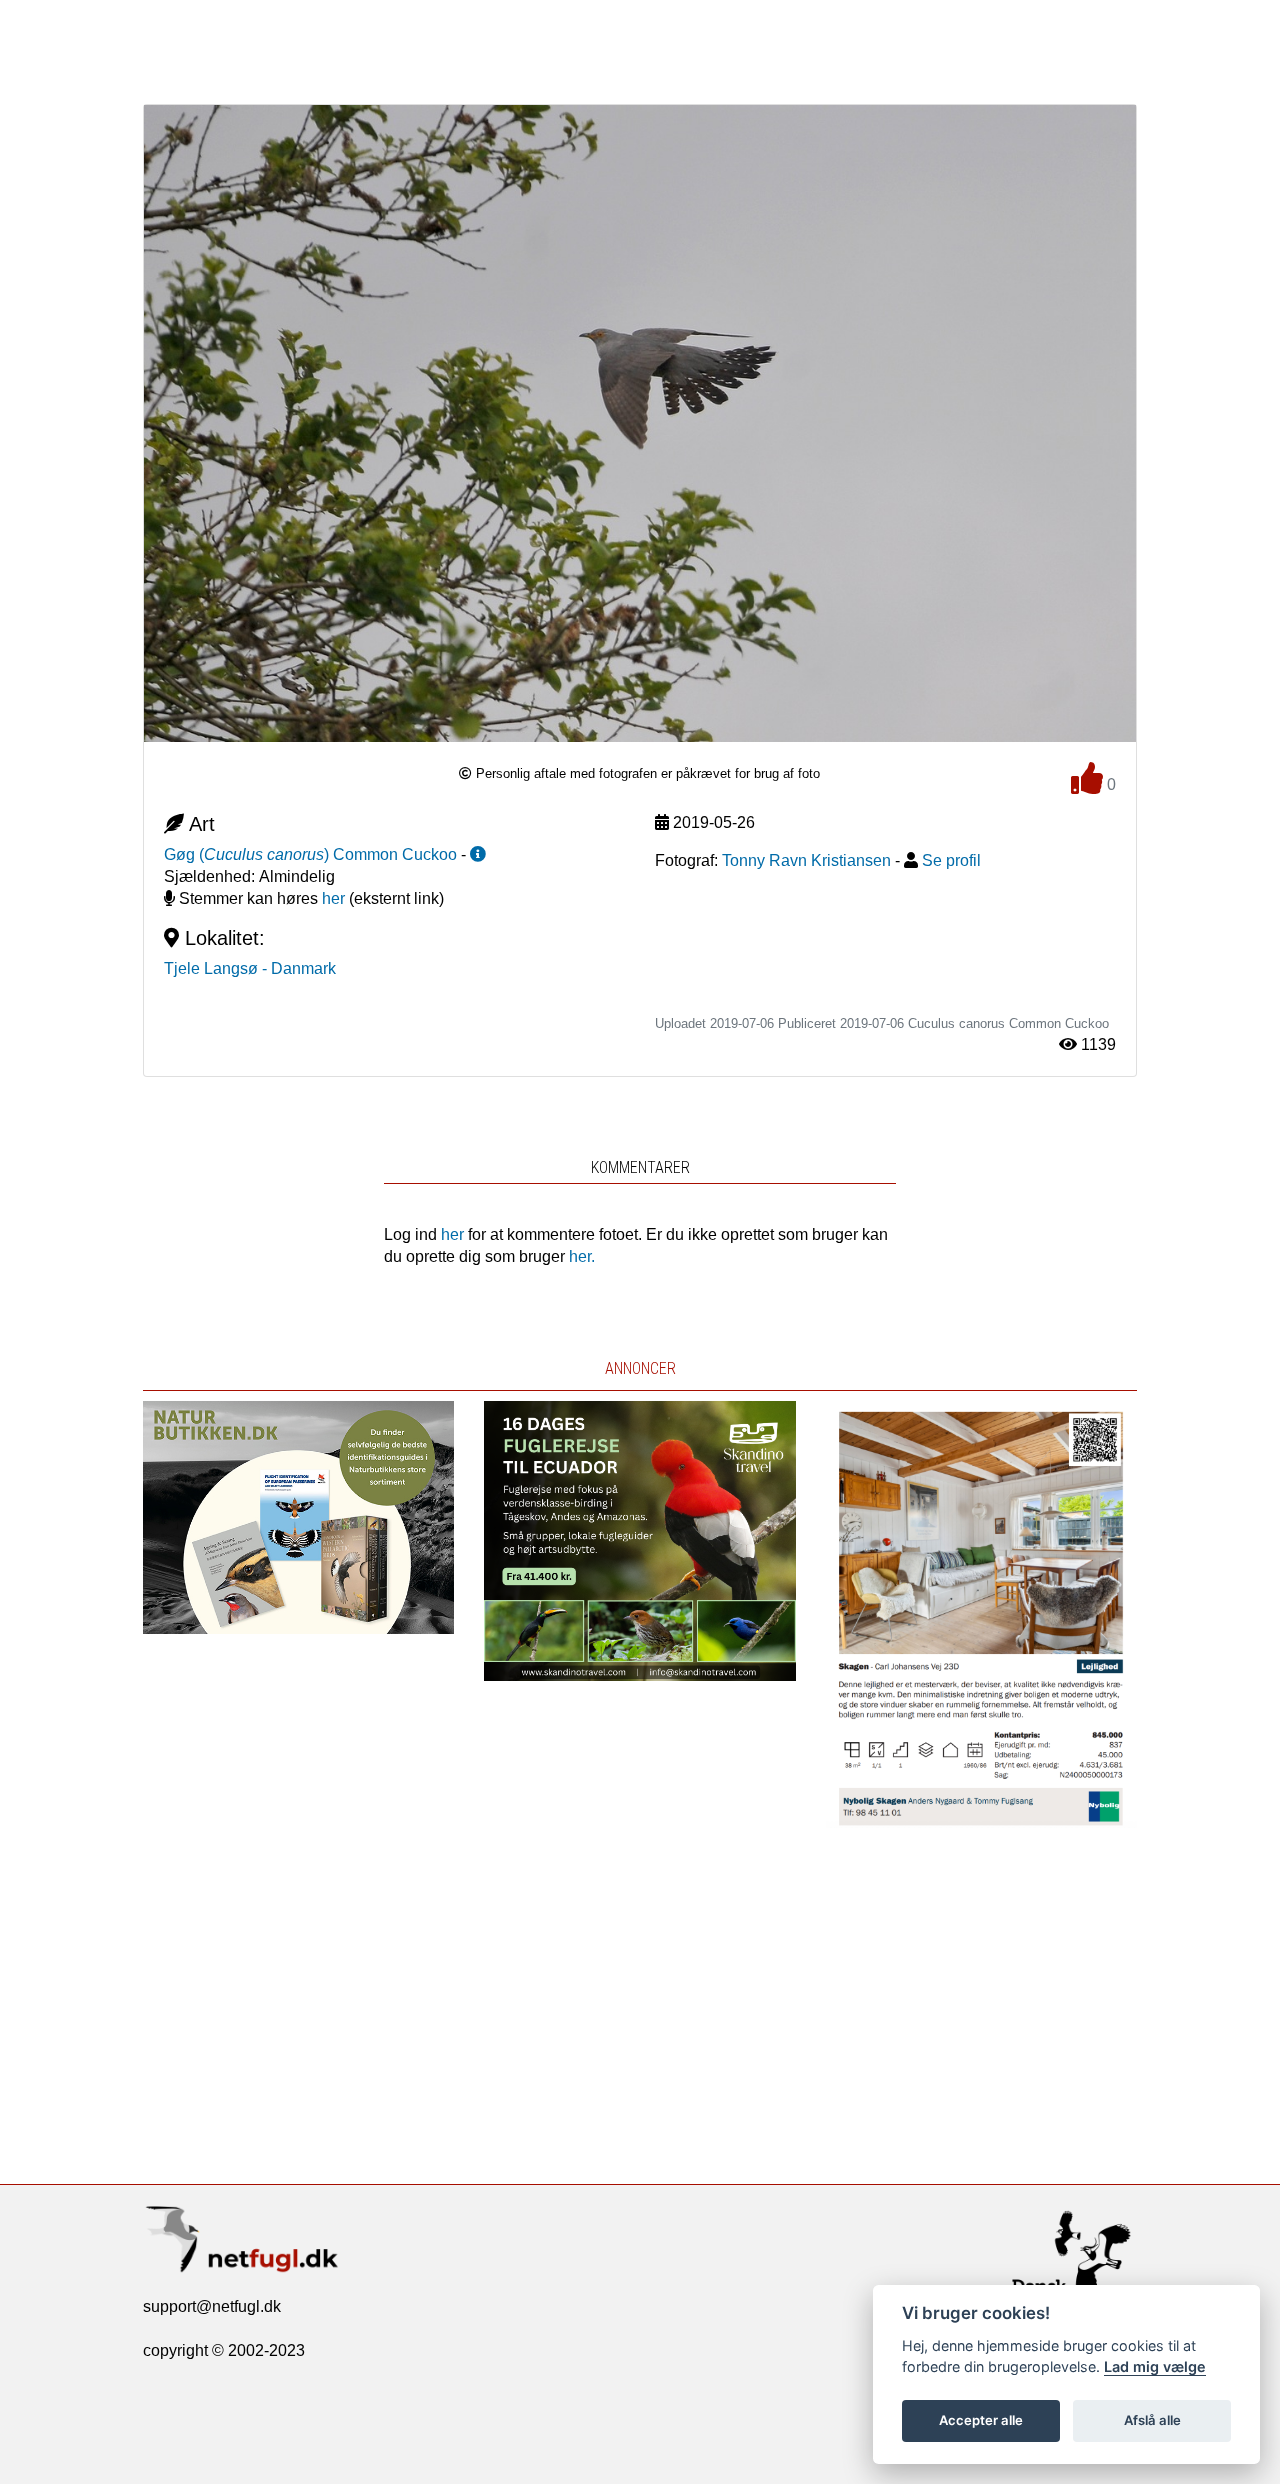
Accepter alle (981, 2420)
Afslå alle (1152, 2420)
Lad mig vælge (1155, 2366)
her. (582, 1256)
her (333, 898)
